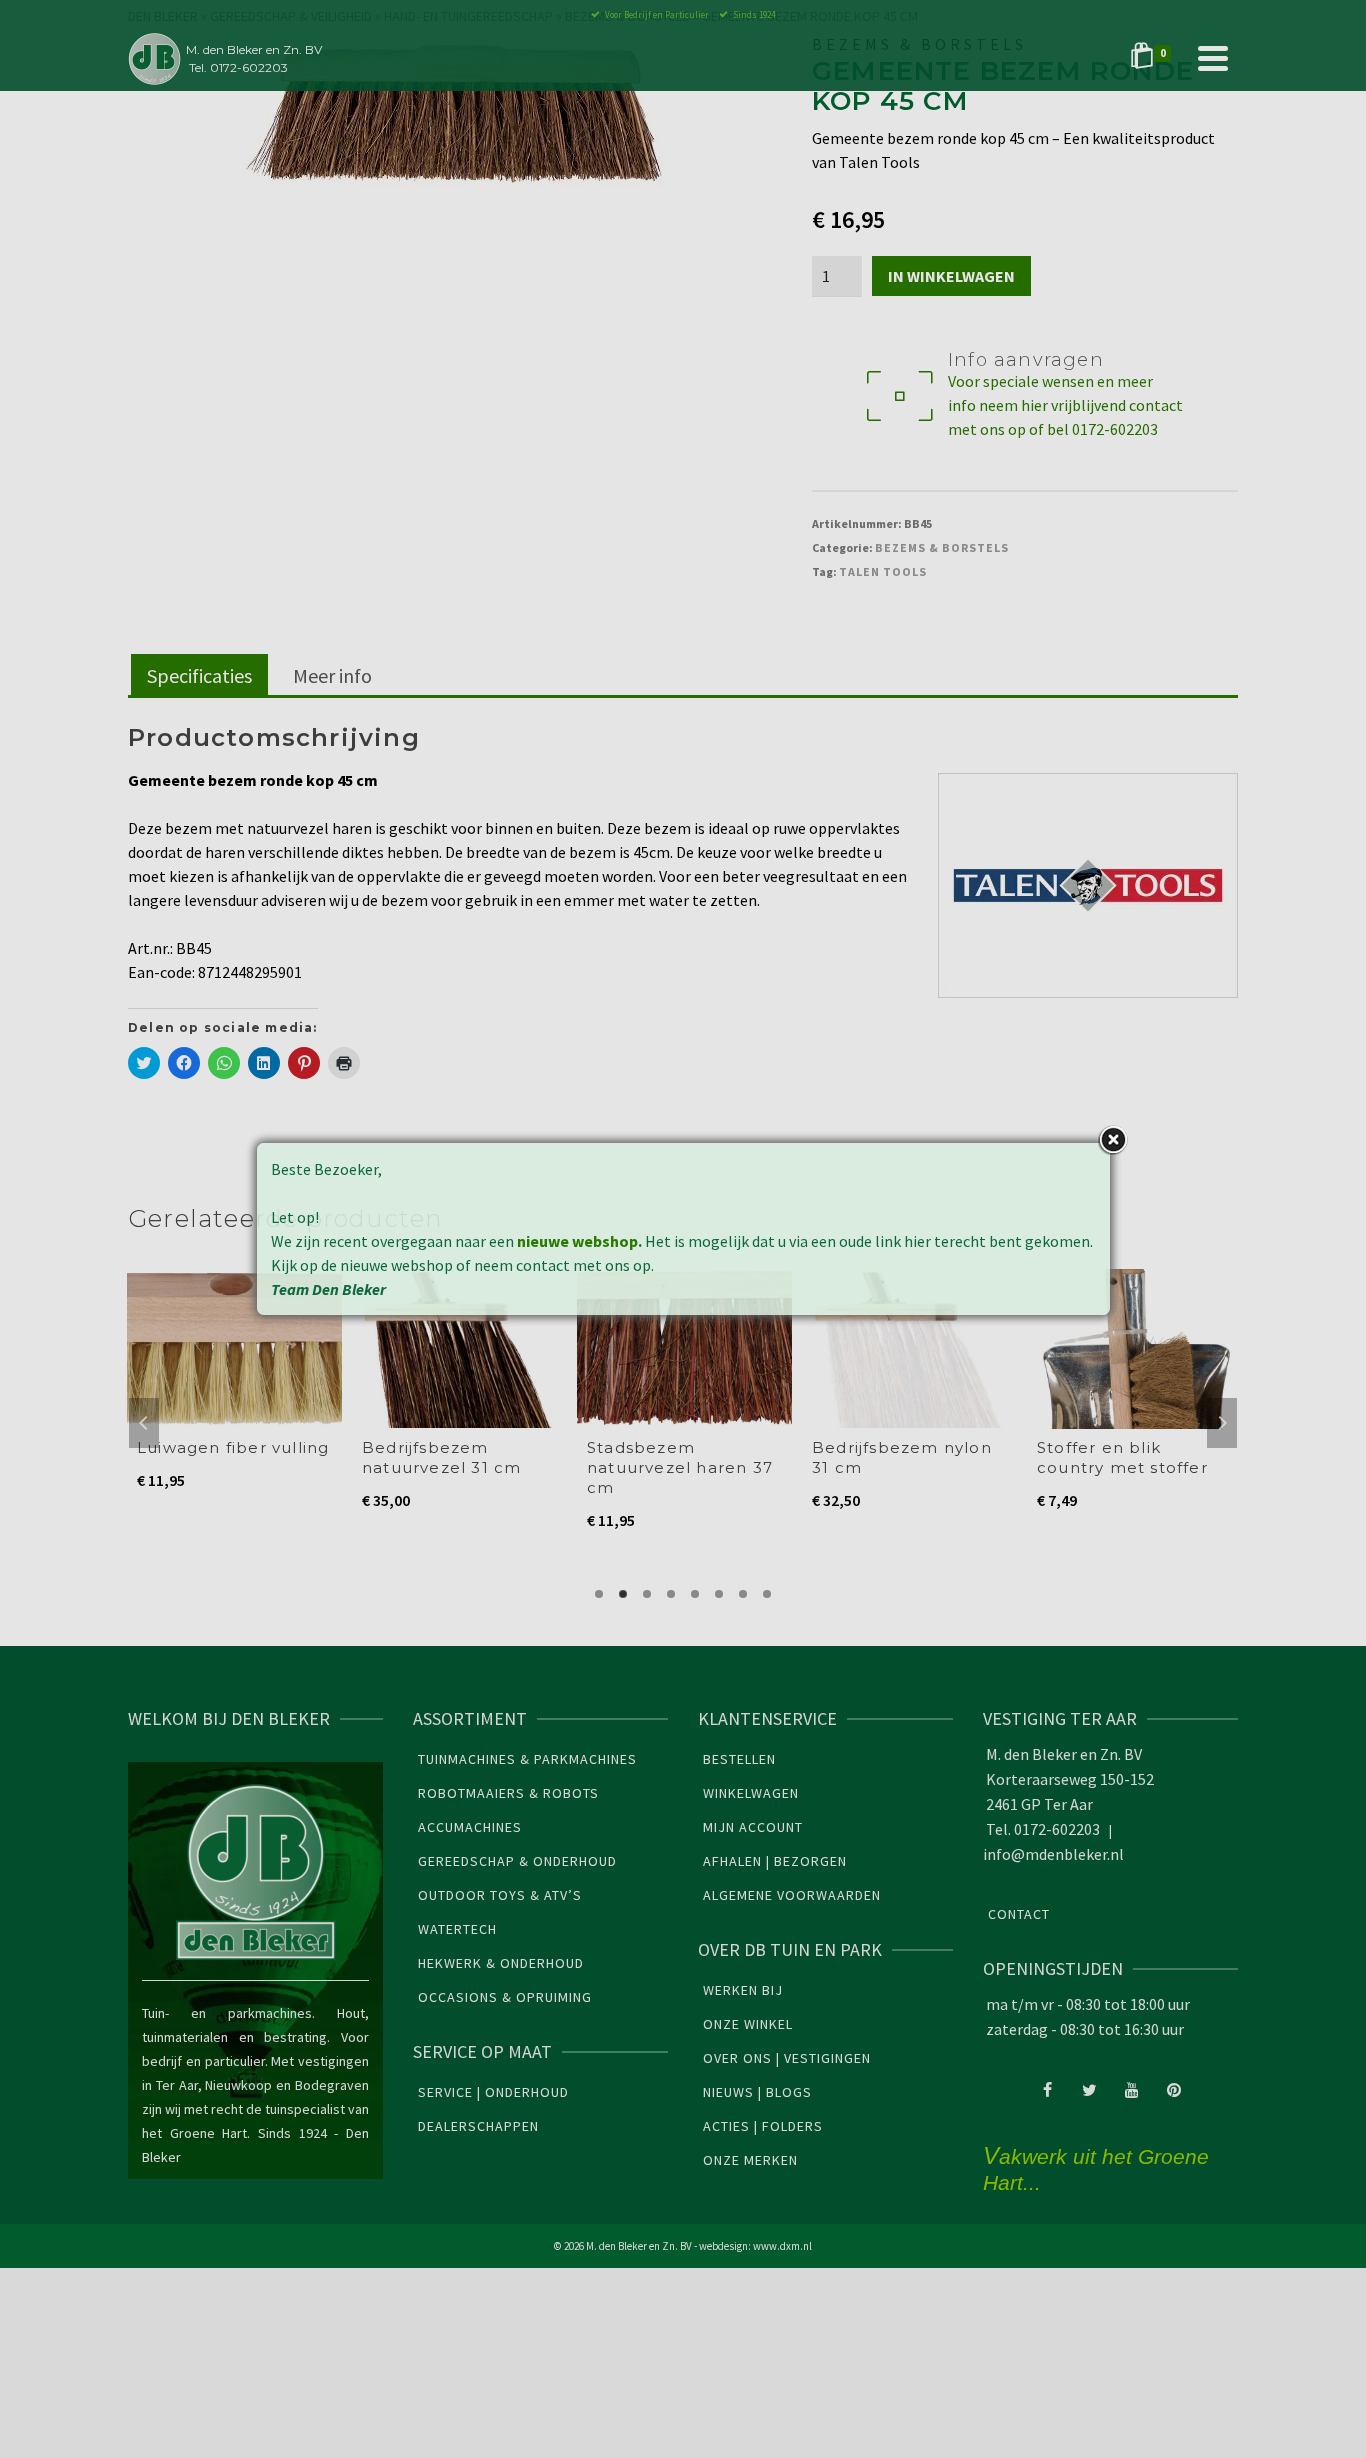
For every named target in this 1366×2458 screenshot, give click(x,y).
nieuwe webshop (577, 1241)
